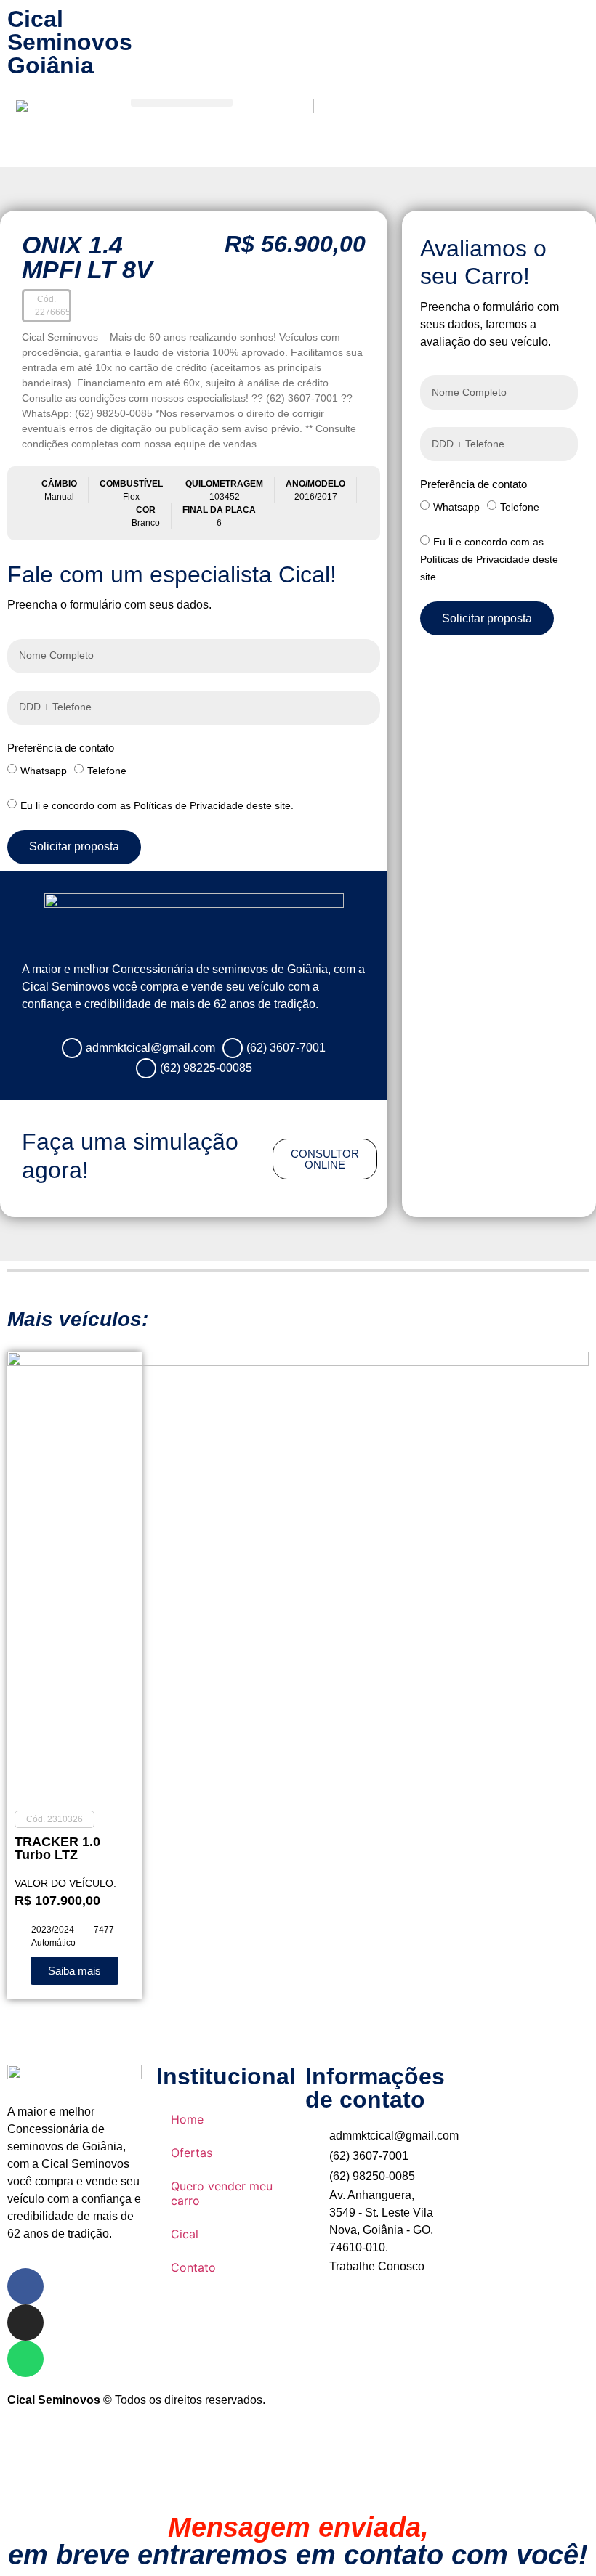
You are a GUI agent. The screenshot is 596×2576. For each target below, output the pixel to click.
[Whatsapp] (25, 2359)
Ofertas (192, 2153)
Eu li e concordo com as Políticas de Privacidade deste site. (157, 805)
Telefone (107, 770)
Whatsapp (44, 770)
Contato (193, 2267)
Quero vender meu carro (222, 2193)
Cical (185, 2234)
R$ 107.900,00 (57, 1901)
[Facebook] (25, 2286)
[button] (182, 103)
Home (187, 2119)
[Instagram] (25, 2323)
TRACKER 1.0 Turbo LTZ (57, 1848)
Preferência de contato (61, 748)
